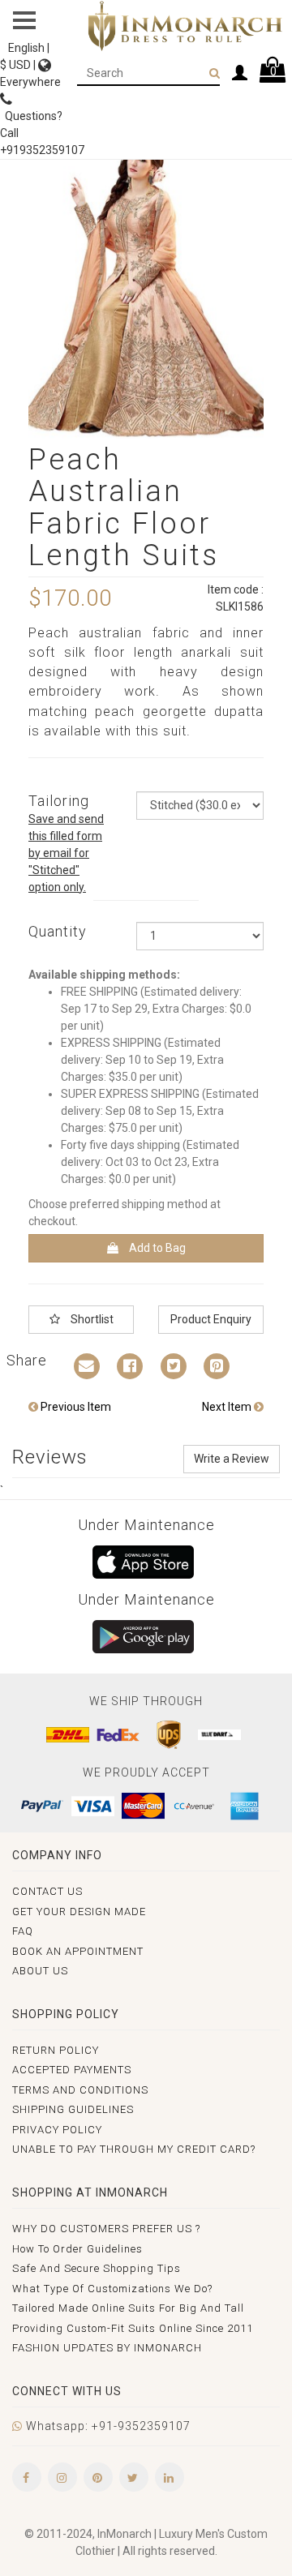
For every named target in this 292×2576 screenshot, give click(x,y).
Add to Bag (156, 1248)
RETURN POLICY (56, 2050)
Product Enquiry (211, 1319)
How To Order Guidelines (77, 2249)
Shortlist (91, 1319)
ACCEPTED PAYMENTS (72, 2070)
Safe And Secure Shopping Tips (97, 2268)
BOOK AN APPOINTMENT (78, 1951)
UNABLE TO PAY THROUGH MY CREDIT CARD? (134, 2149)
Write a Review (232, 1459)
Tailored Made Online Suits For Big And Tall (128, 2308)
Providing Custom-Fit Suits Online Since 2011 (133, 2328)
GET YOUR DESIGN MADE (79, 1912)
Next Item (228, 1407)
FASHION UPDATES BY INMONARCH (107, 2348)
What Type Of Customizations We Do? (112, 2289)
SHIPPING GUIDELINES (73, 2109)
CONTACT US (47, 1891)
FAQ (23, 1931)
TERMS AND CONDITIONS (80, 2090)
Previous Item (75, 1407)
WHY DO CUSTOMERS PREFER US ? (106, 2229)
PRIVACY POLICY (57, 2130)
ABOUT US (40, 1971)
